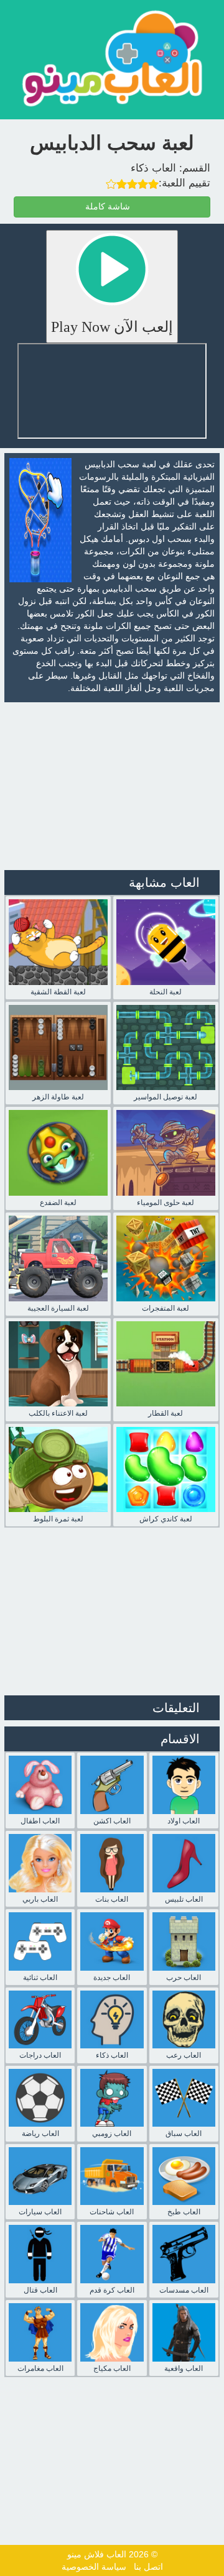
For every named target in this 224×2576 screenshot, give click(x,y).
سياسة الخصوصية (94, 2567)
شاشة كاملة (109, 207)
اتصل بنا (148, 2567)
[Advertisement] (112, 786)
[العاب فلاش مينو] (112, 58)
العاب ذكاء (153, 168)
